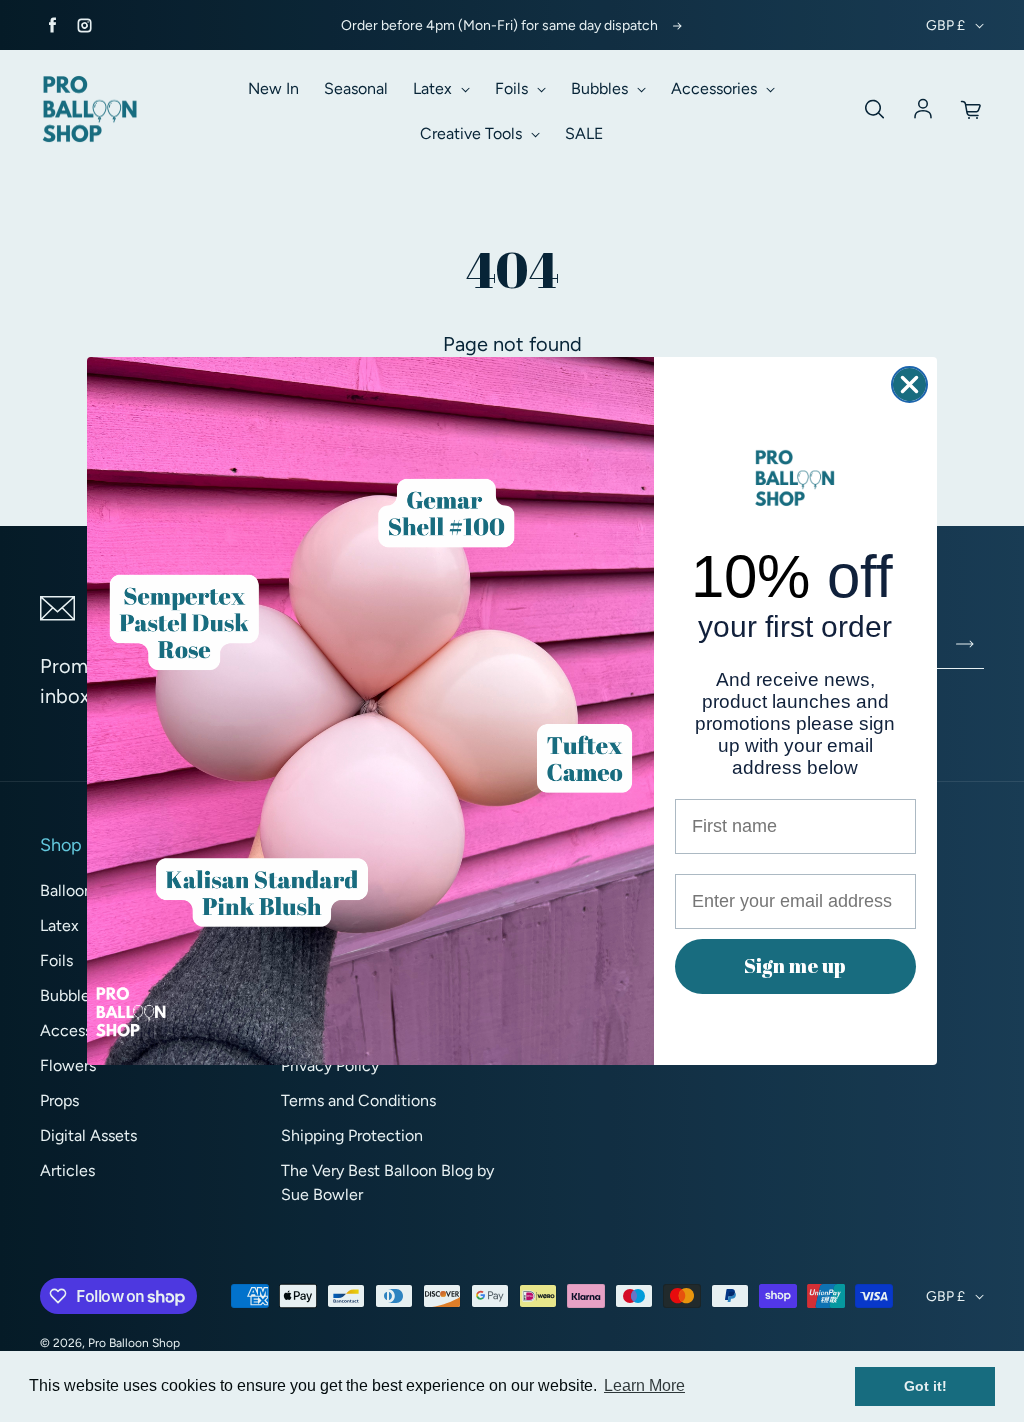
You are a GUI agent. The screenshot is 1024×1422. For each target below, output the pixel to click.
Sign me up (795, 965)
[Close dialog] (909, 384)
